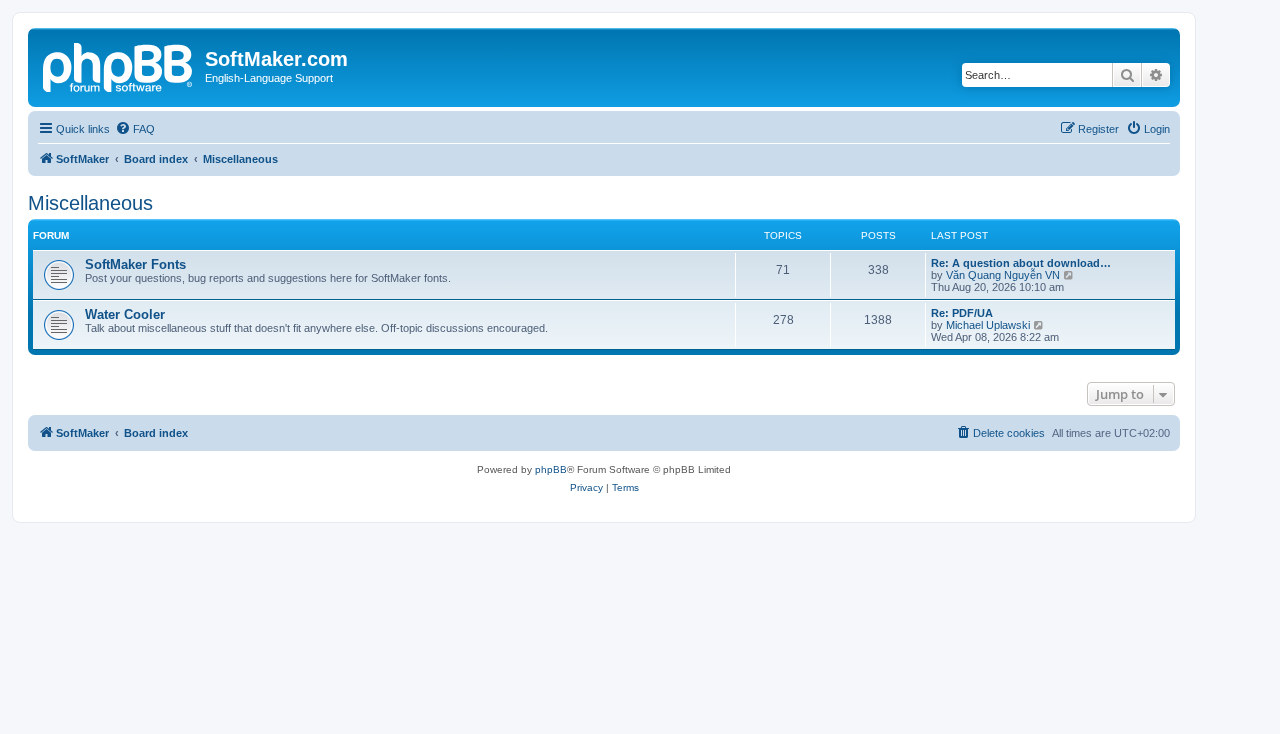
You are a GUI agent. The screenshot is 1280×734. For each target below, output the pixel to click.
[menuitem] (135, 129)
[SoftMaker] (119, 65)
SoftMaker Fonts (135, 264)
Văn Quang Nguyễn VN (1003, 275)
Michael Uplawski (988, 325)
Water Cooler (125, 314)
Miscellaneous (90, 203)
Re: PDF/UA (962, 313)
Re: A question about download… (1021, 263)
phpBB (551, 469)
